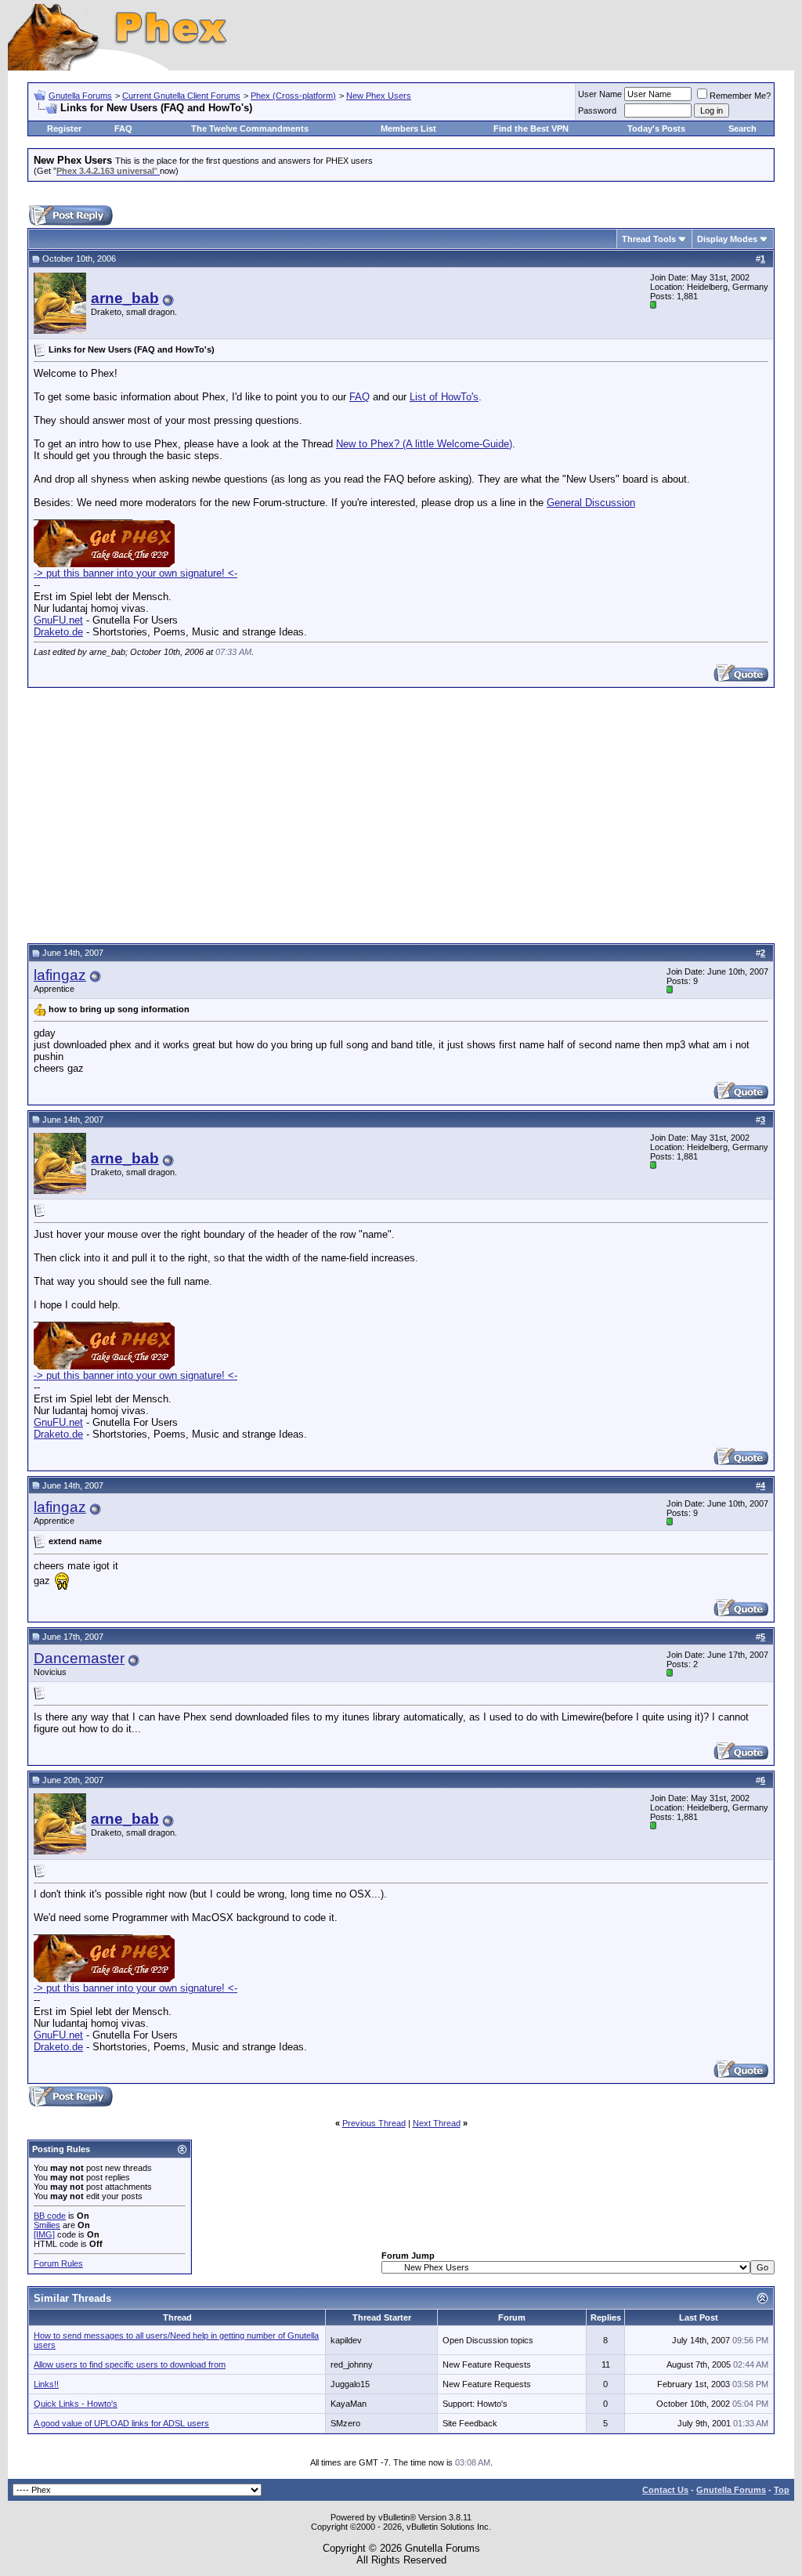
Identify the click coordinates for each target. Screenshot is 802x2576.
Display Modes (727, 239)
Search (742, 128)
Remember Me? (740, 96)
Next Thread (437, 2123)
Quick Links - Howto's (76, 2404)
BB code (50, 2216)
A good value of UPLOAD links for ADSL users (121, 2423)
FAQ (123, 128)
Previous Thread (374, 2123)
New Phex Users (379, 96)
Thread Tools (649, 239)
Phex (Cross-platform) (293, 96)
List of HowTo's (444, 397)
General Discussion (591, 503)
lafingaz (60, 975)
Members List (408, 128)
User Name (600, 94)
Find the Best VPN (531, 128)
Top (782, 2490)
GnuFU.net (58, 620)
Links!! (46, 2384)
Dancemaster (79, 1658)
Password (597, 110)
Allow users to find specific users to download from (130, 2364)
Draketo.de (58, 632)
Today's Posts (656, 128)
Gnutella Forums (80, 96)
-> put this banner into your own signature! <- (135, 573)
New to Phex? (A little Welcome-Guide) (424, 444)
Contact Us (665, 2490)
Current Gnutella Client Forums (181, 96)
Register (64, 128)
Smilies (47, 2225)
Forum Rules (58, 2263)
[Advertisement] (401, 813)
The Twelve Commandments (250, 128)
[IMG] (44, 2234)
